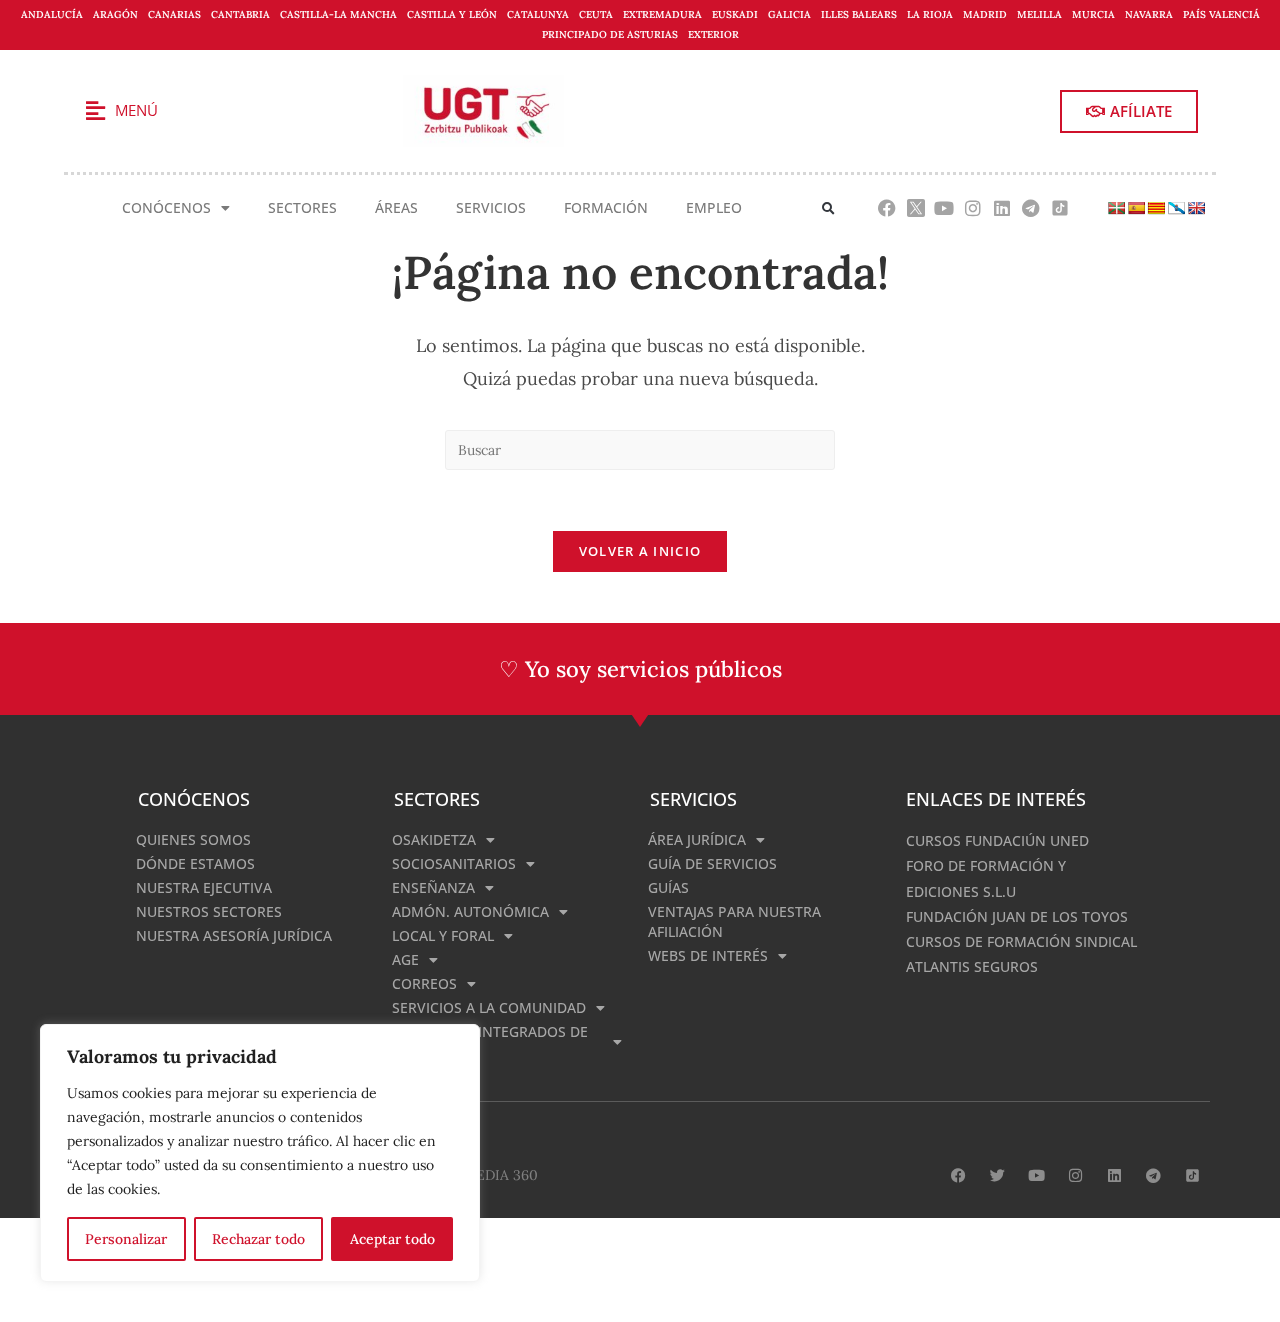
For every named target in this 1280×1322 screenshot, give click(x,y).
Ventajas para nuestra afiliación (734, 921)
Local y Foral (443, 935)
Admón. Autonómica (470, 911)
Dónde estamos (195, 863)
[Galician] (1176, 208)
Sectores (302, 207)
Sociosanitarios (454, 863)
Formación (606, 207)
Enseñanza (433, 887)
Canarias (174, 14)
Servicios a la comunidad (489, 1007)
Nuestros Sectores (209, 911)
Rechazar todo (258, 1239)
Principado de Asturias (610, 34)
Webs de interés (708, 955)
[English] (1196, 208)
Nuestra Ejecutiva (204, 887)
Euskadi (735, 14)
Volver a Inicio (640, 551)
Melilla (1039, 14)
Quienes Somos (193, 839)
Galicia (789, 14)
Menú (136, 110)
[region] (260, 1153)
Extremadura (662, 14)
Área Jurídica (697, 839)
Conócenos (166, 207)
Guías (668, 887)
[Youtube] (944, 208)
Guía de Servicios (712, 863)
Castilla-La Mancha (338, 14)
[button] (828, 208)
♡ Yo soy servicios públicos (640, 669)
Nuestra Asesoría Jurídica (234, 935)
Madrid (985, 14)
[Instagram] (973, 208)
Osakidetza (434, 839)
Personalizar (126, 1239)
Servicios (491, 207)
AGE (405, 959)
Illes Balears (859, 14)
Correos (424, 983)
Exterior (713, 34)
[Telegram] (1030, 208)
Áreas (396, 207)
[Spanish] (1136, 208)
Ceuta (596, 14)
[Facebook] (886, 208)
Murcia (1093, 14)
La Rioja (930, 14)
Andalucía (52, 14)
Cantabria (240, 14)
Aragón (115, 14)
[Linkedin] (1002, 208)
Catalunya (538, 14)
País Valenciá (1221, 14)
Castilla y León (452, 14)
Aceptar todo (392, 1239)
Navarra (1149, 14)
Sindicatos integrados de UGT (490, 1041)
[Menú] (95, 111)
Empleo (714, 207)
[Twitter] (997, 1175)
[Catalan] (1156, 208)
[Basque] (1116, 208)
